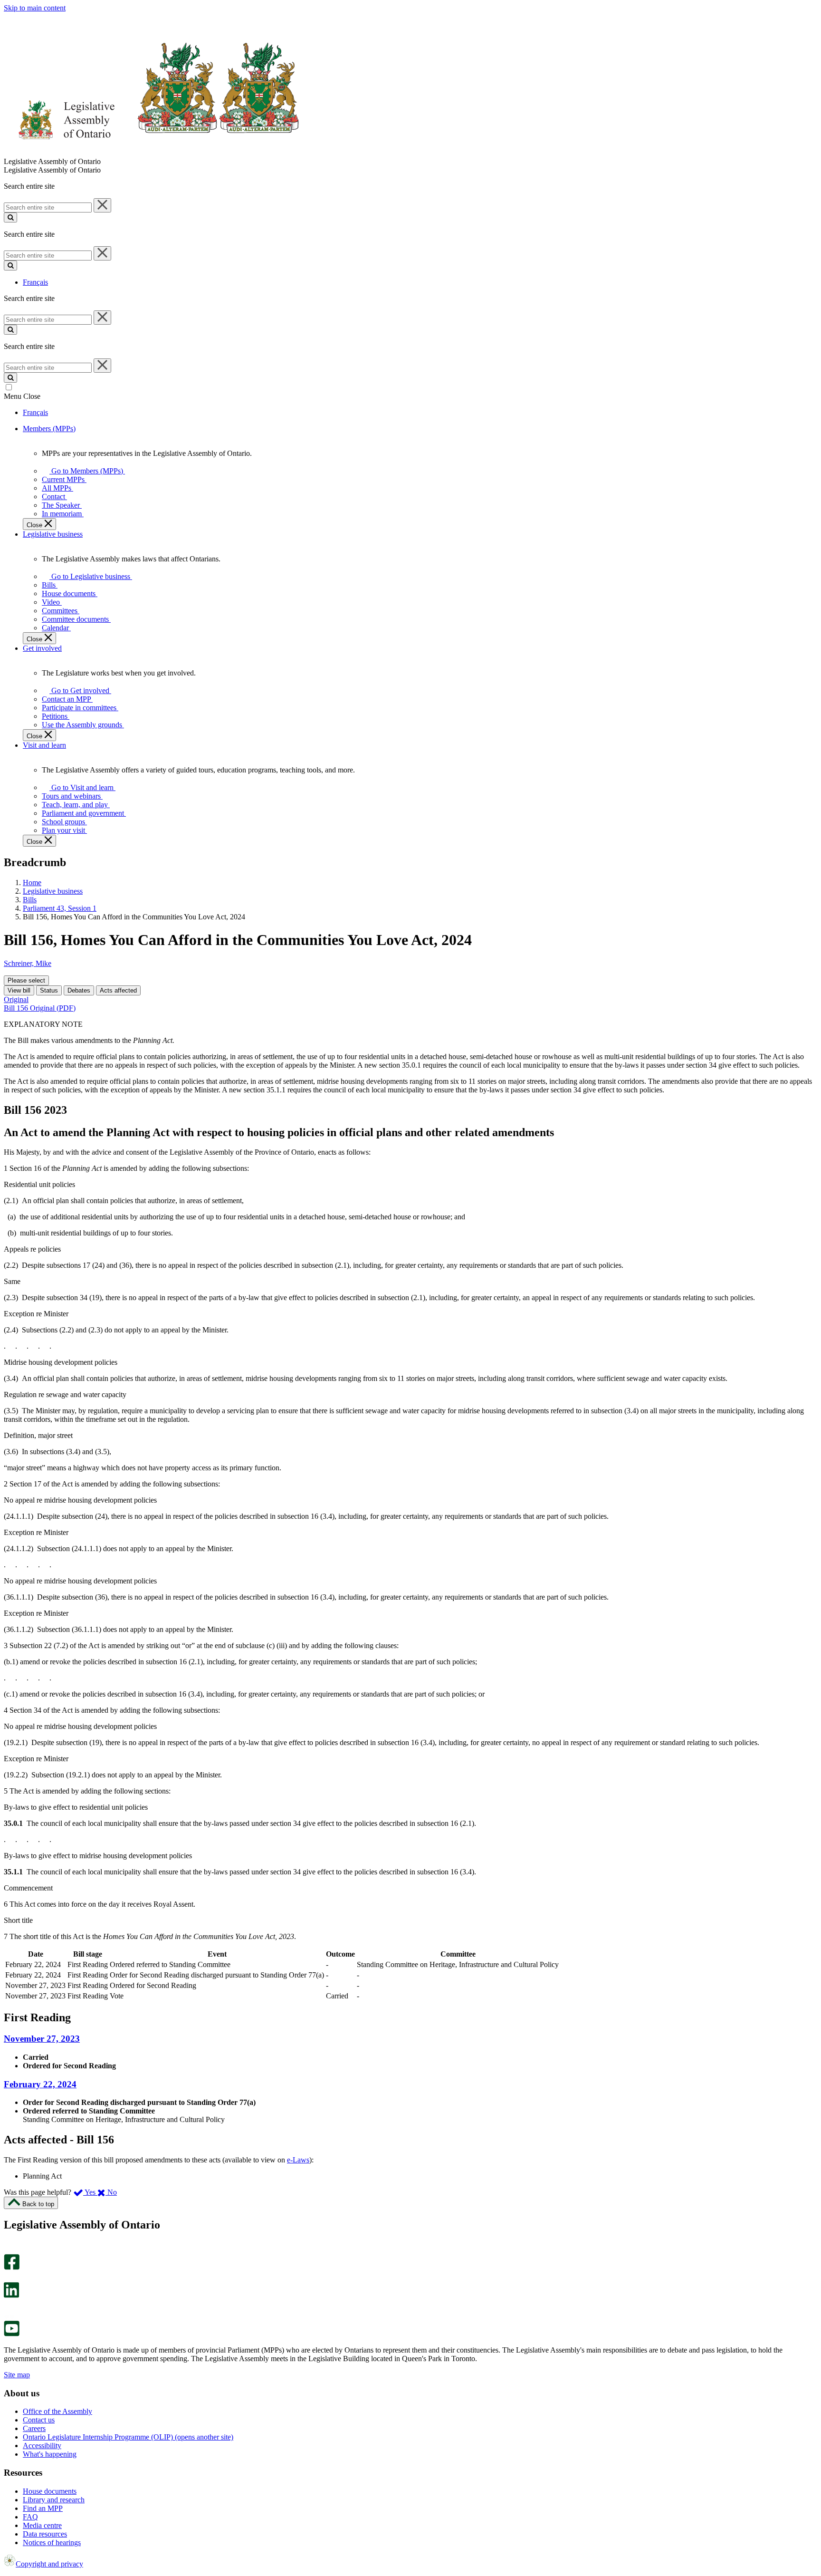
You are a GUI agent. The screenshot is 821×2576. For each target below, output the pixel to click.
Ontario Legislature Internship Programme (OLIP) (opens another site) (128, 2437)
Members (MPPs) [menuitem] (49, 429)
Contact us (39, 2420)
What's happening (50, 2454)
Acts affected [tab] (118, 990)
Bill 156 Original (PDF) (40, 1008)
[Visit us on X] (9, 2278)
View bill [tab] (19, 990)
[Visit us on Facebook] (12, 2267)
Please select (26, 980)
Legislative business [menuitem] (53, 534)
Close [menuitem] (35, 525)
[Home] (152, 153)
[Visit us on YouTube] (12, 2334)
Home (32, 883)
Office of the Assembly (57, 2411)
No (111, 2192)
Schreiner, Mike (28, 963)
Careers (34, 2428)
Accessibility (42, 2446)
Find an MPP (43, 2508)
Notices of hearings (52, 2542)
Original (16, 999)
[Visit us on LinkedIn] (11, 2295)
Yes (90, 2192)
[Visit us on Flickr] (9, 2316)
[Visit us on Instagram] (9, 2250)
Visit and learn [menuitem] (44, 745)
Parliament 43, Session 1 (60, 908)
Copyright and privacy (49, 2564)
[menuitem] (86, 471)
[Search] (10, 217)
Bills (30, 900)
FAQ (30, 2517)
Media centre (42, 2525)
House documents (50, 2491)
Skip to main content (35, 8)
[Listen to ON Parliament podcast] (8, 2308)
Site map (17, 2375)
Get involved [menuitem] (42, 648)
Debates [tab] (79, 990)
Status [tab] (49, 990)
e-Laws (298, 2160)
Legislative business (53, 891)
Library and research (54, 2500)
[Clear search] (102, 205)
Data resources (45, 2534)
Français (35, 282)
